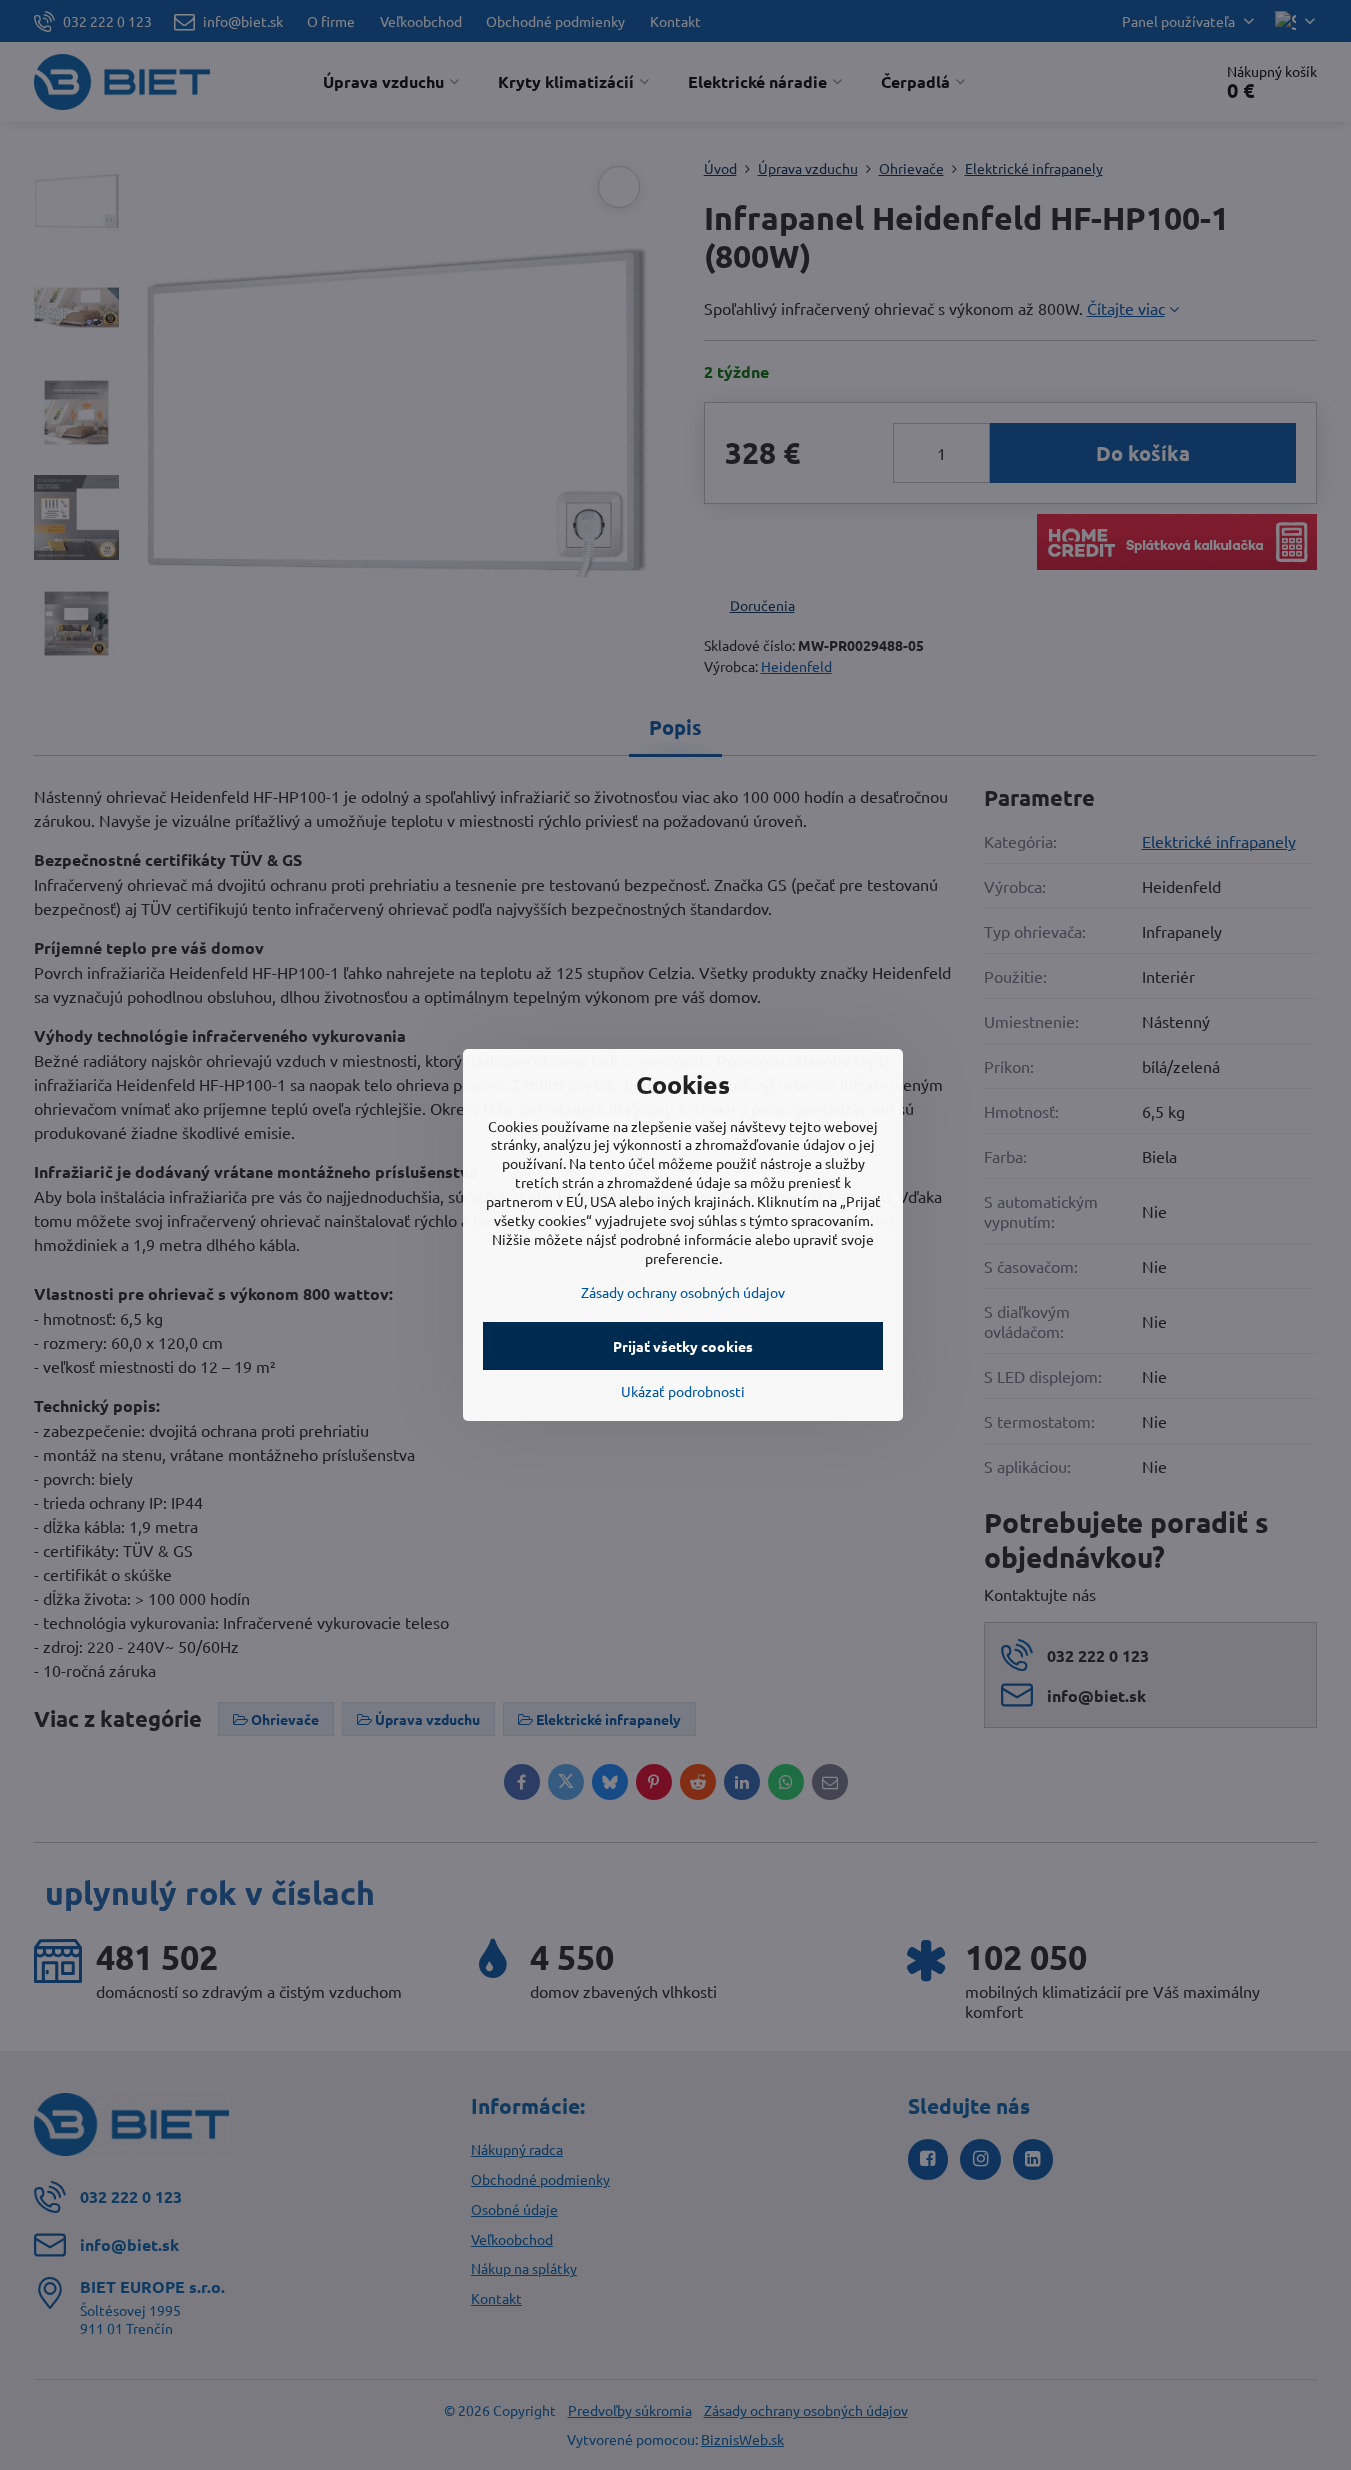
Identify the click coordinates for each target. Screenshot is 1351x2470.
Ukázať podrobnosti (683, 1391)
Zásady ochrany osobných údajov (683, 1292)
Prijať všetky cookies (683, 1346)
